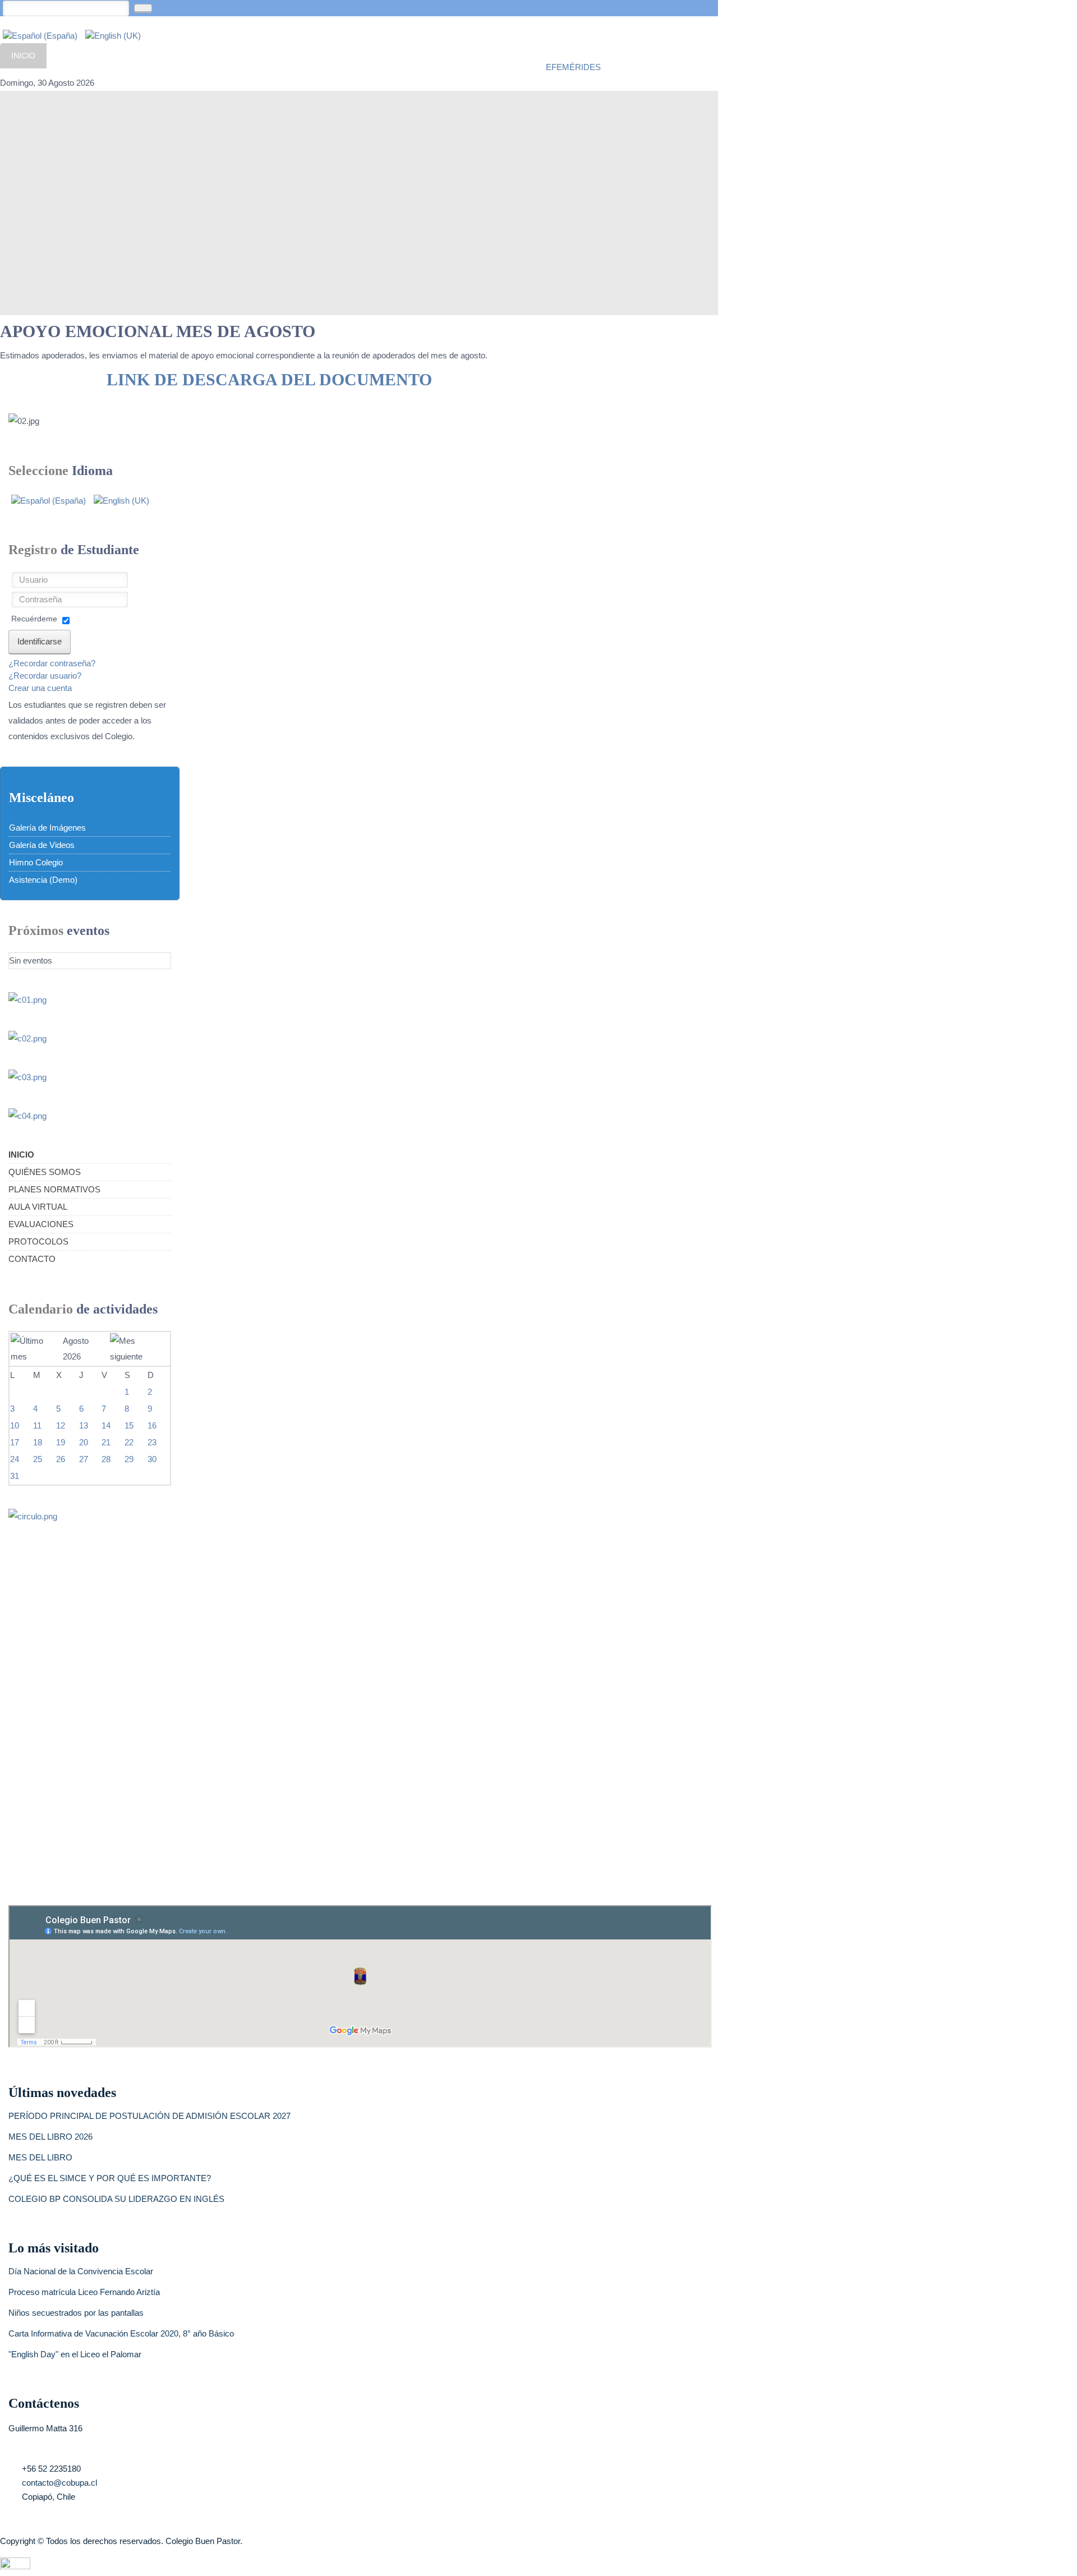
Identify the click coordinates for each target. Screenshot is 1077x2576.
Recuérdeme (34, 619)
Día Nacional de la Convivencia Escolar (81, 2271)
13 (84, 1425)
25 (38, 1459)
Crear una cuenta (40, 688)
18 (38, 1442)
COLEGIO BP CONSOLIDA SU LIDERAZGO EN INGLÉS (116, 2199)
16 (152, 1425)
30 (152, 1459)
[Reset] (143, 8)
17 (15, 1442)
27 (84, 1459)
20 (84, 1442)
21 (106, 1442)
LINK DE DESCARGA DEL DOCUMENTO (269, 379)
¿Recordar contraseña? (52, 663)
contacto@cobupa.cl (59, 2483)
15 (129, 1425)
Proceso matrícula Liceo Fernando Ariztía (84, 2292)
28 (106, 1459)
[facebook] (553, 48)
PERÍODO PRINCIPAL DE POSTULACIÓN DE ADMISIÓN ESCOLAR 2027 (149, 2116)
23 (152, 1442)
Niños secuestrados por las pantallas (76, 2313)
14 (106, 1425)
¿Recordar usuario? (45, 676)
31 (15, 1476)
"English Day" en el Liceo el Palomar (75, 2354)
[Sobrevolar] (15, 2562)
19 (61, 1442)
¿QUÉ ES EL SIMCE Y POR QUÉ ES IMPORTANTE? (110, 2178)
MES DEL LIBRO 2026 (50, 2137)
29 (129, 1459)
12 (61, 1425)
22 (129, 1442)
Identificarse (40, 641)
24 (15, 1459)
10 (15, 1425)
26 (61, 1459)
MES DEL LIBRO (40, 2157)
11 (37, 1425)
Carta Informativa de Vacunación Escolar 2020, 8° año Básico (121, 2333)
